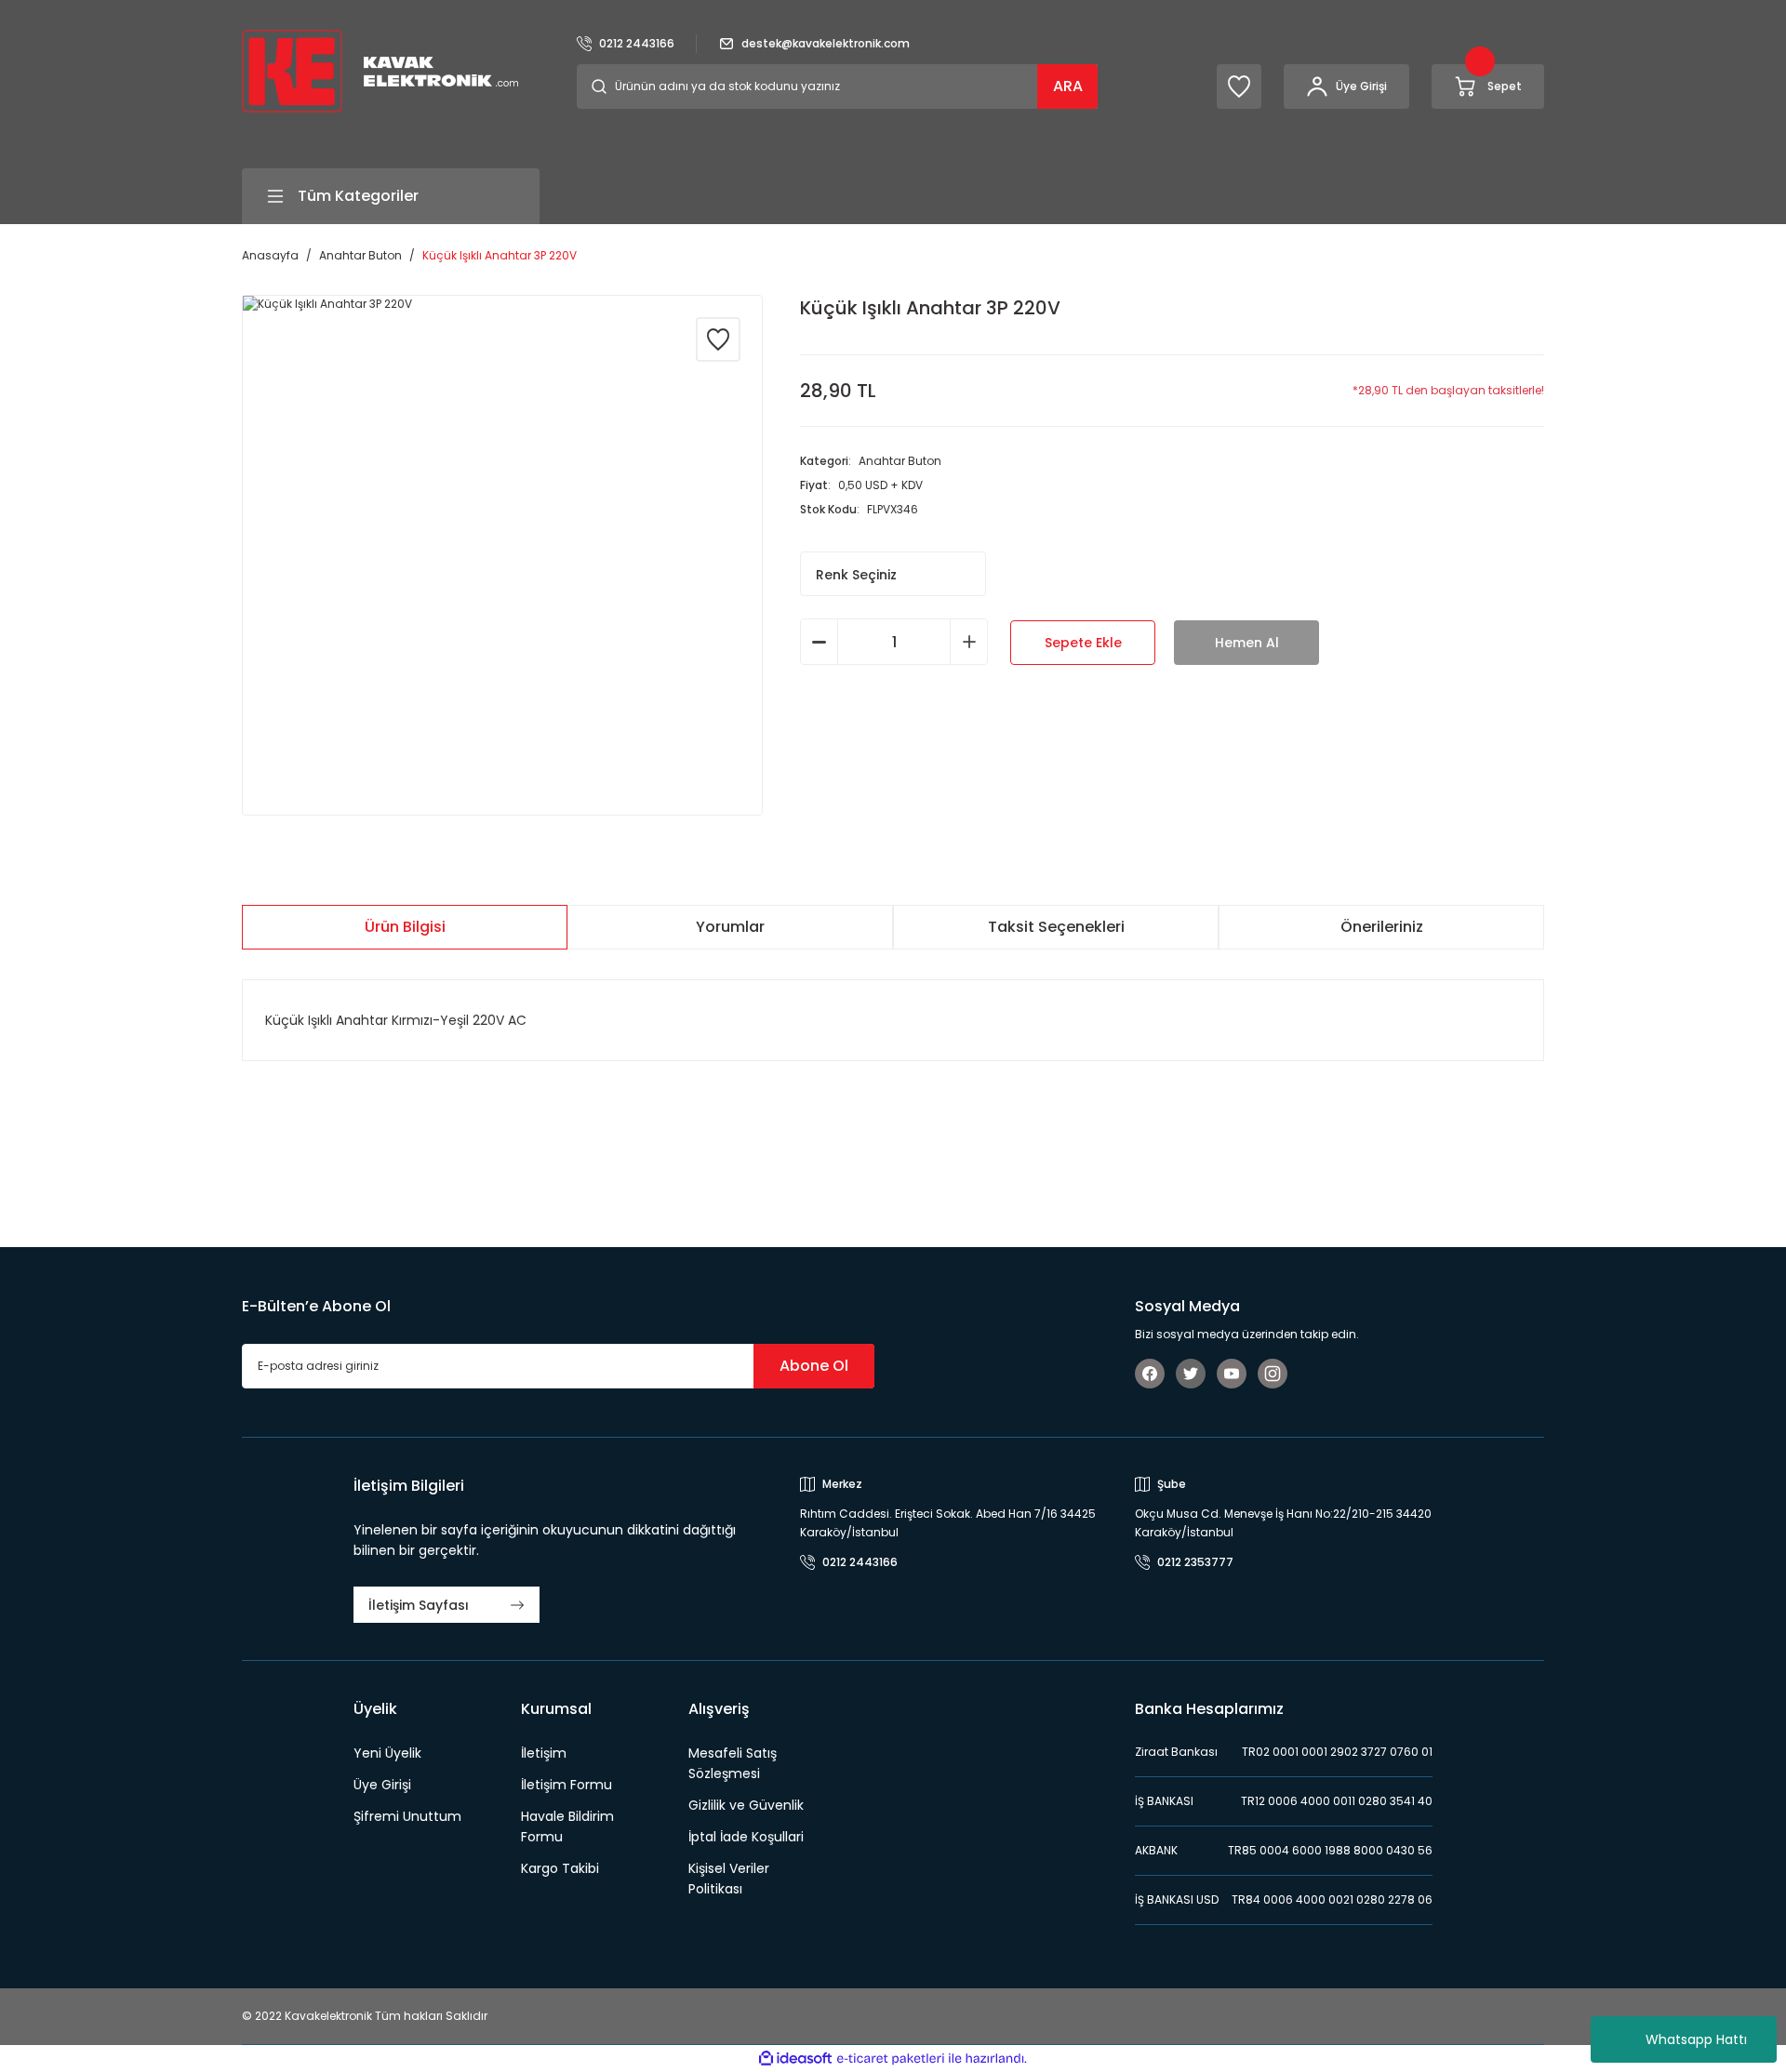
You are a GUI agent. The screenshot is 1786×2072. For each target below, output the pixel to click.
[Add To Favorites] (718, 339)
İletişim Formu (566, 1785)
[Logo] (380, 70)
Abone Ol (814, 1366)
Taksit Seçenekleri (1056, 927)
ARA (1068, 86)
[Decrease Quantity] (819, 642)
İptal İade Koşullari (746, 1837)
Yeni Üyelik (387, 1753)
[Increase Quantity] (969, 642)
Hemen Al (1247, 643)
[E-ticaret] (891, 2059)
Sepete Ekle (1083, 643)
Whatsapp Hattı (1696, 2039)
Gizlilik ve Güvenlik (746, 1805)
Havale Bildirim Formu (567, 1826)
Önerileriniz (1382, 927)
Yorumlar (730, 927)
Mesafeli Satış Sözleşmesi (733, 1763)
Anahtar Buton (900, 461)
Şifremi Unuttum (407, 1816)
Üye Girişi (382, 1785)
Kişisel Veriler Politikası (729, 1879)
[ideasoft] (795, 2059)
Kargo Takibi (560, 1868)
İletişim (544, 1753)
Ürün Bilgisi (405, 927)
